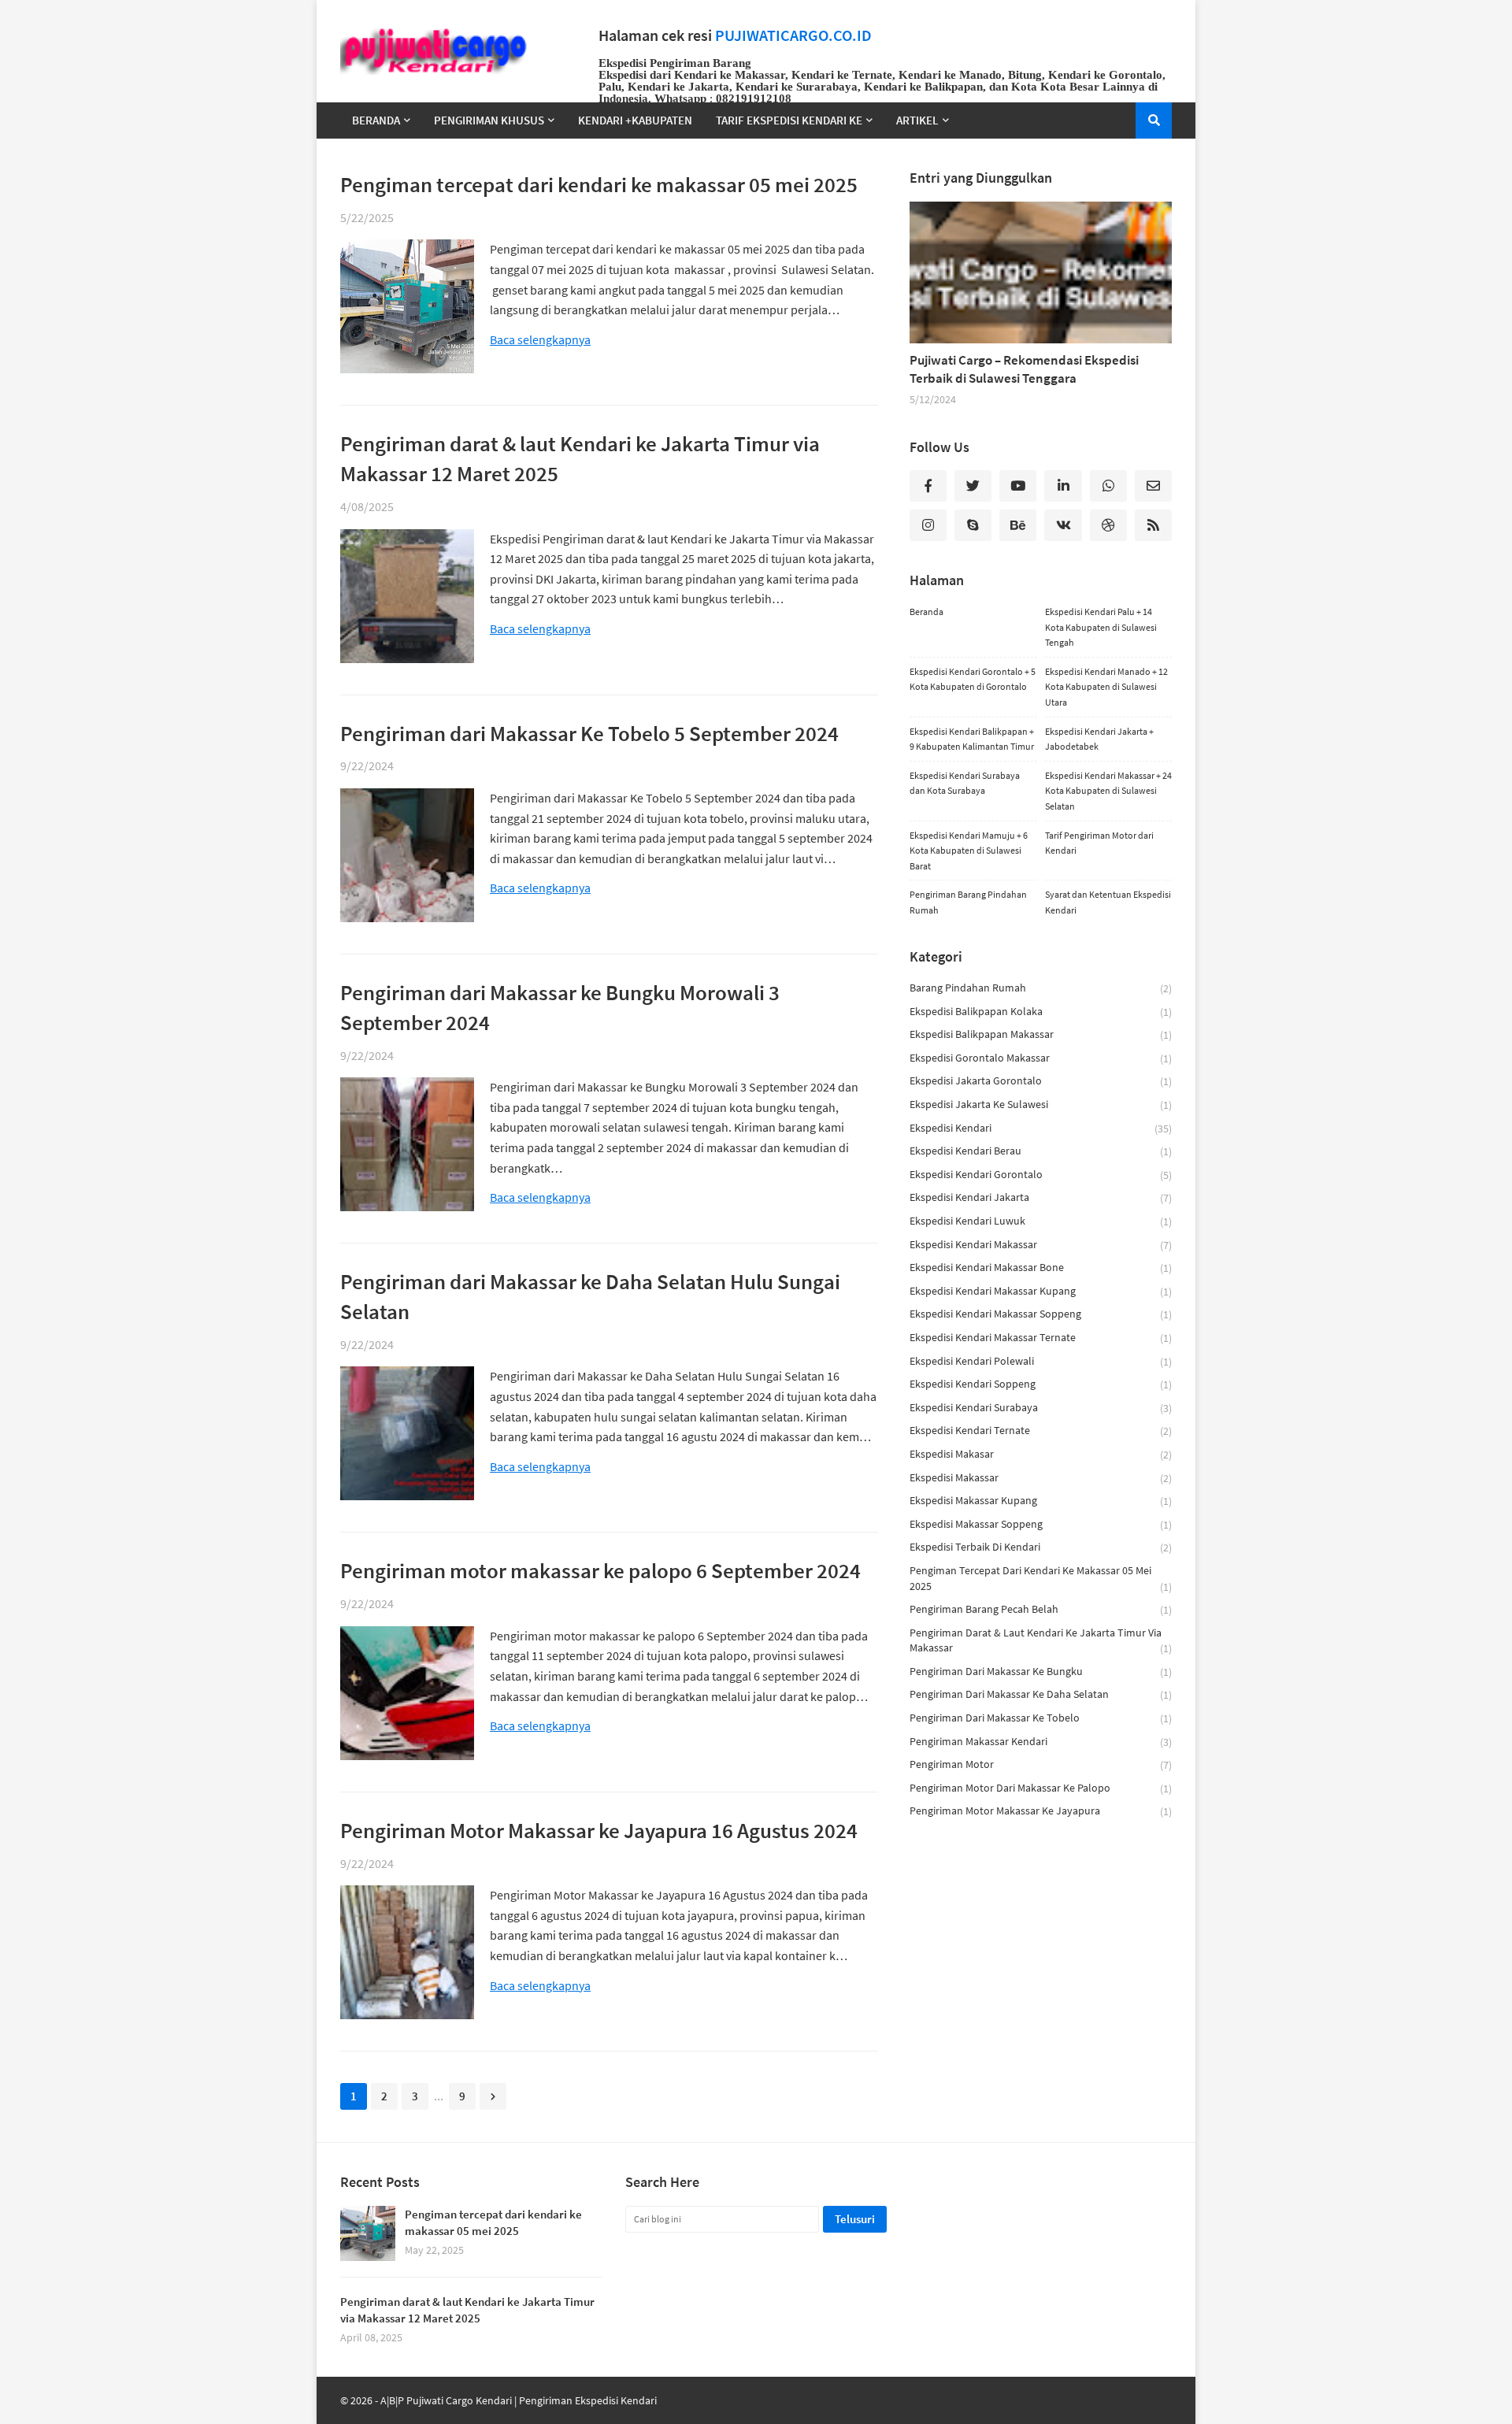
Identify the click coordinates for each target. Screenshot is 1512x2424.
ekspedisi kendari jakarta (1041, 1197)
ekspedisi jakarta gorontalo (1041, 1081)
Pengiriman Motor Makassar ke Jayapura (1041, 1811)
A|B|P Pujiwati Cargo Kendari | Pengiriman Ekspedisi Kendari (519, 2400)
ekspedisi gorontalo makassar (1041, 1058)
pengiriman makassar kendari (1041, 1742)
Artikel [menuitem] (917, 120)
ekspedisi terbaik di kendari (1041, 1547)
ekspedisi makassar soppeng (1041, 1524)
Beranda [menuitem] (376, 120)
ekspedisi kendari (1041, 1128)
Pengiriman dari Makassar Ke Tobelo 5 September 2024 (589, 733)
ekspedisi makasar (1041, 1454)
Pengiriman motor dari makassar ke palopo (1041, 1788)
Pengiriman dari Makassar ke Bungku (1041, 1672)
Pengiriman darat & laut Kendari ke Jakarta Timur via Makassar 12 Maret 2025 (580, 458)
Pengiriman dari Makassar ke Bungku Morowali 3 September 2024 (560, 1007)
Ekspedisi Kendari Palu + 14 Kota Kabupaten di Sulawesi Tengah (1101, 627)
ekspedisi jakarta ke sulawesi (1041, 1105)
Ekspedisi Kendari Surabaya (1041, 1408)
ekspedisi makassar (1041, 1478)
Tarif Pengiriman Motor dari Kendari (1099, 843)
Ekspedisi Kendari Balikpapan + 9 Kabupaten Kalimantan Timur (972, 739)
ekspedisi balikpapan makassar (1041, 1034)
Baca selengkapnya (540, 340)
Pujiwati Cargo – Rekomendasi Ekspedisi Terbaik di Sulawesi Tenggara (1024, 369)
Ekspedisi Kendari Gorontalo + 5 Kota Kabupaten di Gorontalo (973, 679)
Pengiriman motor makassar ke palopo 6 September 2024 (600, 1570)
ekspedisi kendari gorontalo (1041, 1175)
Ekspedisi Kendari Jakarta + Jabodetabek (1099, 739)
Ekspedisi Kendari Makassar (1041, 1245)
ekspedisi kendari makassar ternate (1041, 1338)
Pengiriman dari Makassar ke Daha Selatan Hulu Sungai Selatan (590, 1296)
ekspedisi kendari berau (1041, 1151)
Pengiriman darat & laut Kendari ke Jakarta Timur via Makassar (1041, 1641)
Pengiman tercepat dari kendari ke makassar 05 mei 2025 (599, 184)
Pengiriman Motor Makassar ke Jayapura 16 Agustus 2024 (599, 1830)
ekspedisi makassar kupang (1041, 1501)
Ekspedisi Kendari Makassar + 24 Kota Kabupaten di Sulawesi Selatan (1108, 791)
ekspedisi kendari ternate (1041, 1431)
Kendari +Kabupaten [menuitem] (635, 120)
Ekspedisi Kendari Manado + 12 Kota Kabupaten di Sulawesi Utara (1106, 687)
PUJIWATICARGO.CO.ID (793, 35)
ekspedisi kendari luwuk (1041, 1221)
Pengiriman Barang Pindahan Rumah (968, 902)
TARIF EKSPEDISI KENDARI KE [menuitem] (789, 120)
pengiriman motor (1041, 1764)
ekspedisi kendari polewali (1041, 1361)
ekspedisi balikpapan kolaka (1041, 1012)
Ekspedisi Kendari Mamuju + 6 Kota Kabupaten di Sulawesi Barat (969, 851)
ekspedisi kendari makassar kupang (1041, 1291)
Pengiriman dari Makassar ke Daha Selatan (1041, 1694)
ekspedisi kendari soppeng (1041, 1384)
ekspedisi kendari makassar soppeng (1041, 1314)
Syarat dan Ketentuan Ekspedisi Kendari (1108, 902)
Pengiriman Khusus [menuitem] (489, 120)
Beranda (926, 612)
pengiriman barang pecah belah (1041, 1609)
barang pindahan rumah (1041, 988)
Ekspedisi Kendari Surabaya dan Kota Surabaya (965, 783)
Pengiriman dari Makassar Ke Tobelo (1041, 1718)
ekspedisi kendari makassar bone (1041, 1268)
